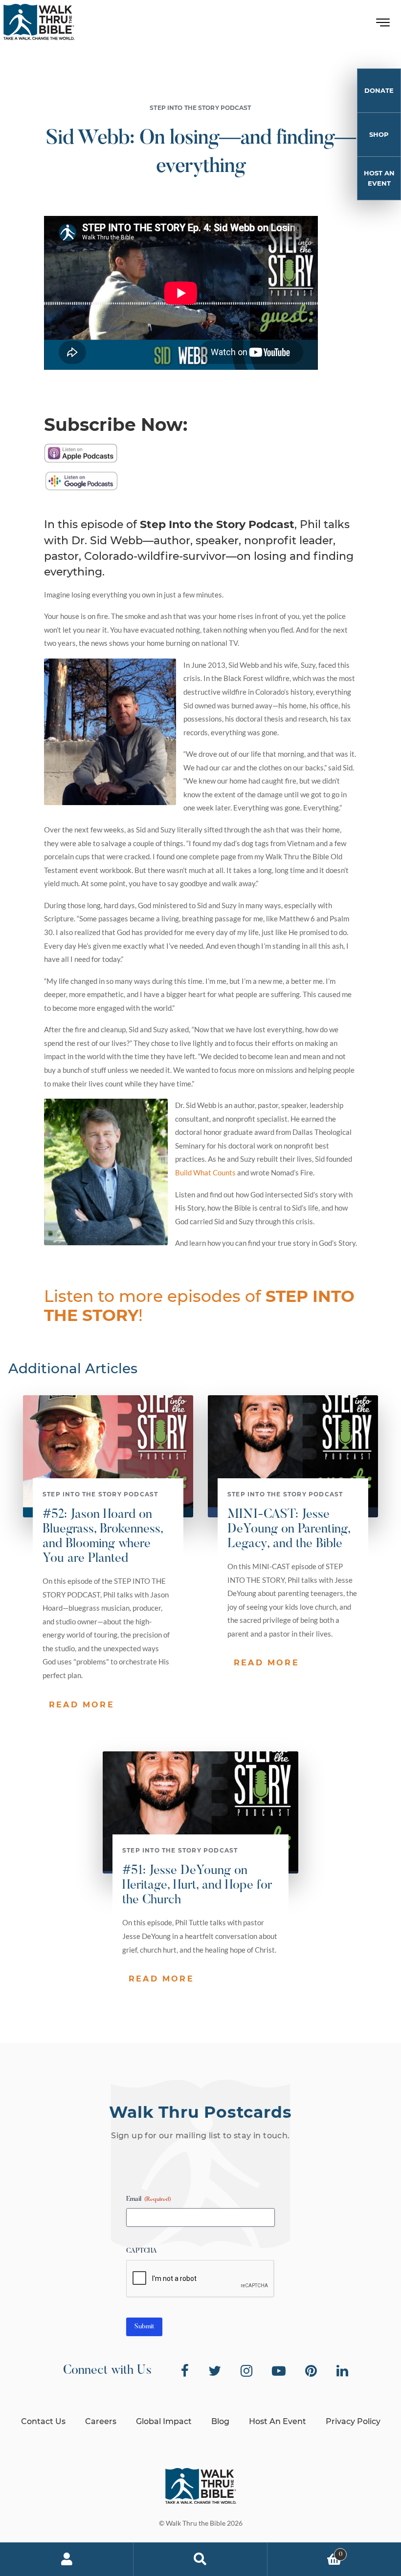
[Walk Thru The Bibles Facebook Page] (185, 2371)
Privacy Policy (353, 2421)
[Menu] (383, 25)
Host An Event (379, 178)
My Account (67, 2559)
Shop (379, 134)
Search (200, 2559)
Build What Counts (205, 1172)
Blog (220, 2421)
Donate (379, 90)
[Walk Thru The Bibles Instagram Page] (246, 2371)
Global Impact (164, 2421)
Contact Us (43, 2421)
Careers (101, 2421)
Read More (82, 1705)
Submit (144, 2327)
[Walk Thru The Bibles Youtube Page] (279, 2371)
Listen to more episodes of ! (199, 1306)
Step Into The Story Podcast (200, 108)
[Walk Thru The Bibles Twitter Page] (215, 2371)
